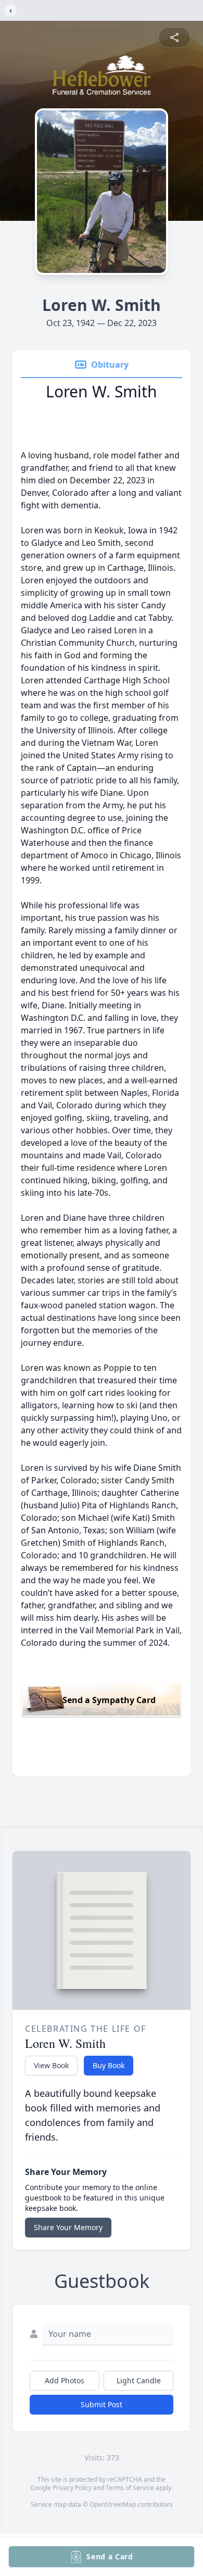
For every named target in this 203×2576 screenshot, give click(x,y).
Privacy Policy (72, 2488)
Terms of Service (130, 2488)
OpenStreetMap (113, 2504)
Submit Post (102, 2404)
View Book (51, 2065)
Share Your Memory (68, 2227)
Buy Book (109, 2065)
